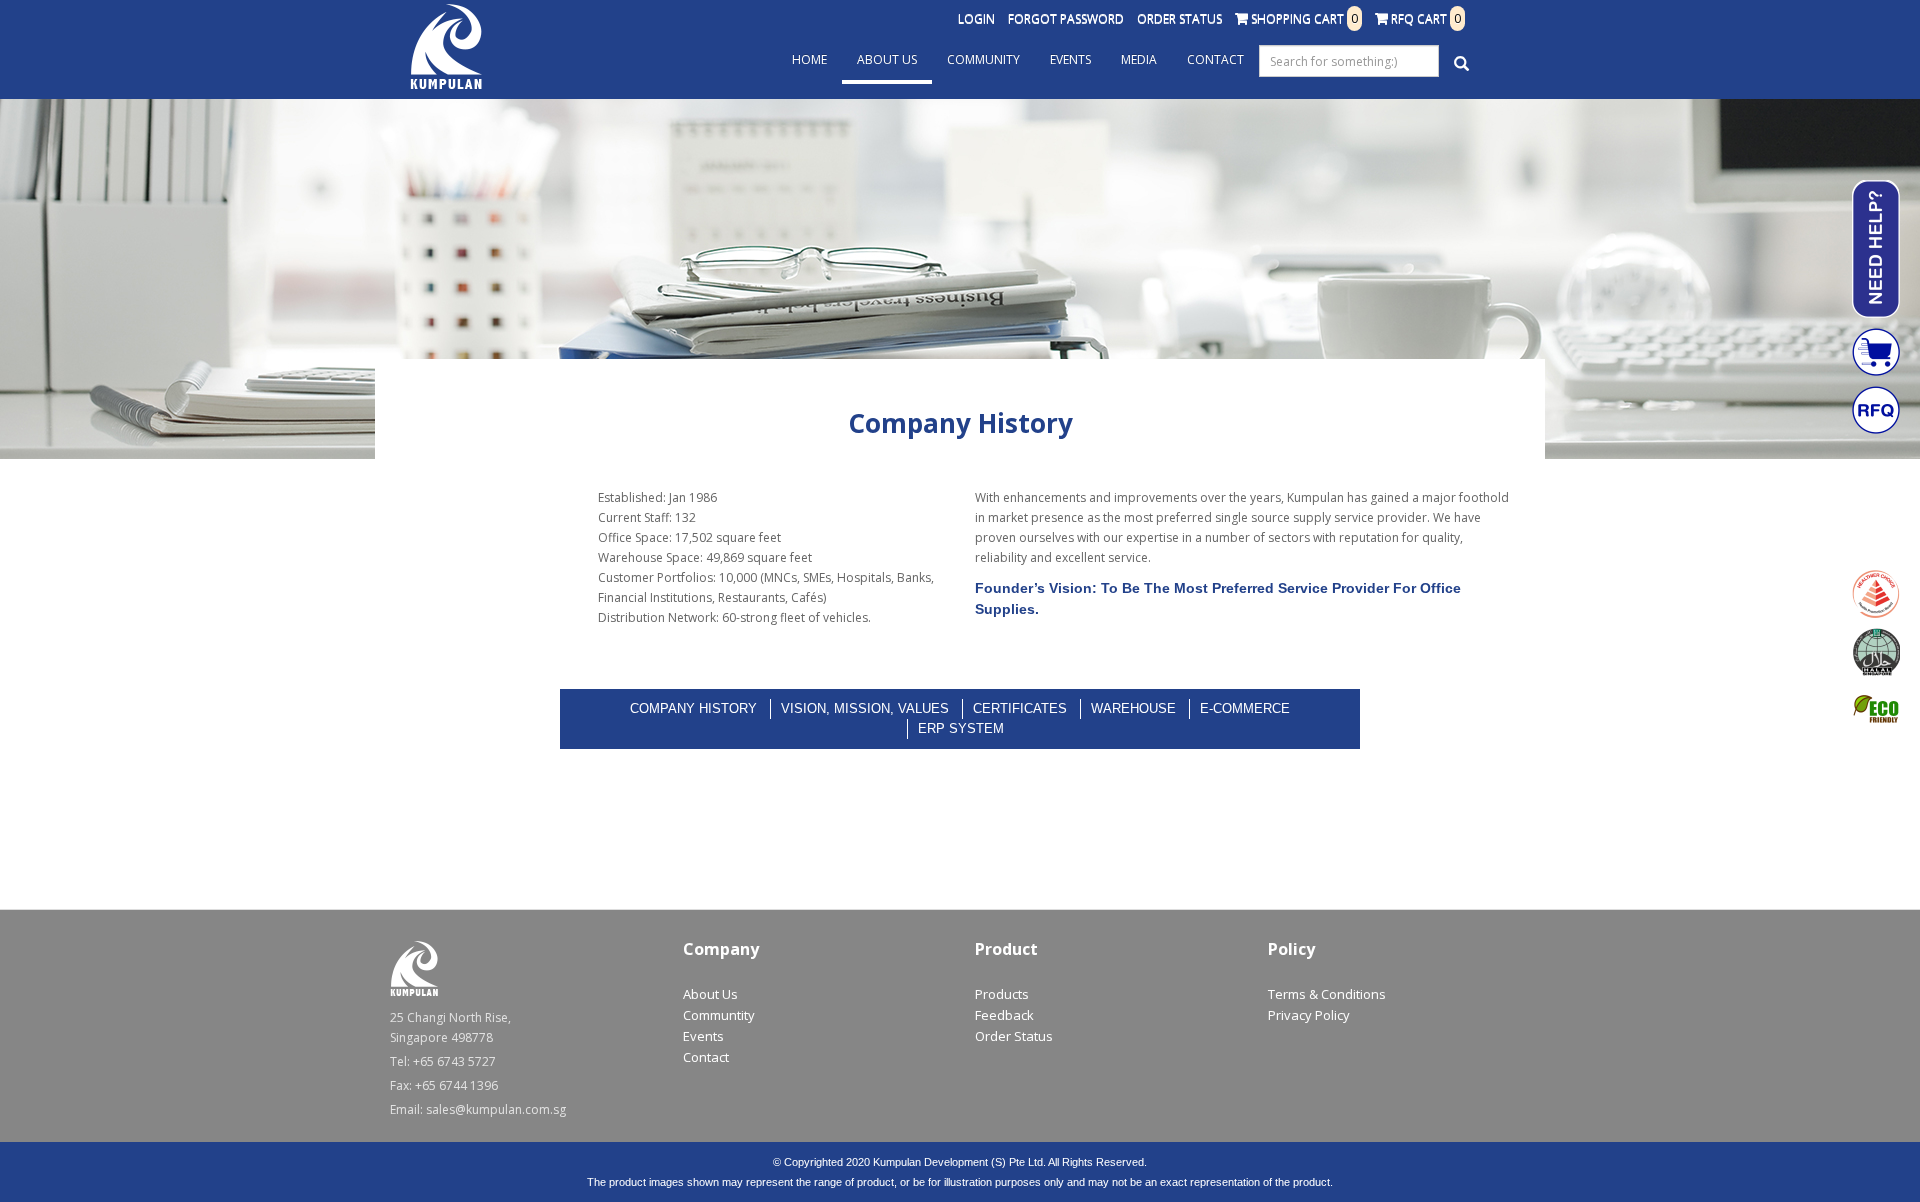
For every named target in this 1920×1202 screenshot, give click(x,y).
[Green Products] (1876, 710)
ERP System (961, 728)
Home (809, 59)
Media (1139, 59)
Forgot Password (1066, 18)
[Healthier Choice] (1876, 594)
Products (1002, 994)
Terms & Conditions (1327, 994)
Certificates (1020, 708)
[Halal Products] (1876, 652)
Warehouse (1133, 708)
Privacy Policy (1309, 1015)
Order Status (1179, 18)
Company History (693, 708)
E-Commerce (1245, 708)
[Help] (1876, 249)
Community (983, 59)
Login (976, 18)
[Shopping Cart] (1876, 352)
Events (1070, 59)
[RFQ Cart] (1876, 410)
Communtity (719, 1015)
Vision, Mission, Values (865, 708)
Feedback (1004, 1015)
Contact (1215, 59)
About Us (887, 59)
